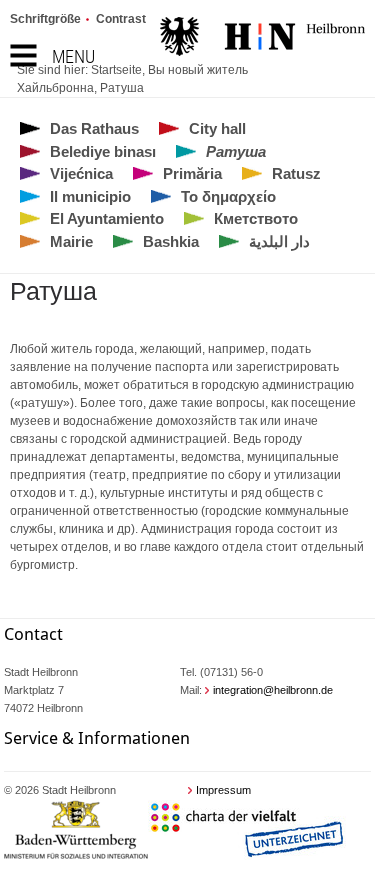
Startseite (116, 70)
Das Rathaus (94, 128)
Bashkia (171, 241)
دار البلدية (279, 241)
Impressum (223, 790)
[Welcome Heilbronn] (262, 39)
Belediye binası (103, 151)
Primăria (192, 173)
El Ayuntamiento (107, 218)
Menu (73, 56)
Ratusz (296, 173)
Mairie (71, 241)
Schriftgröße (45, 19)
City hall (217, 128)
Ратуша (122, 88)
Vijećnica (81, 173)
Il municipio (90, 196)
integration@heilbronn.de (273, 690)
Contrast (121, 19)
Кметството (256, 218)
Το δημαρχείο (228, 196)
